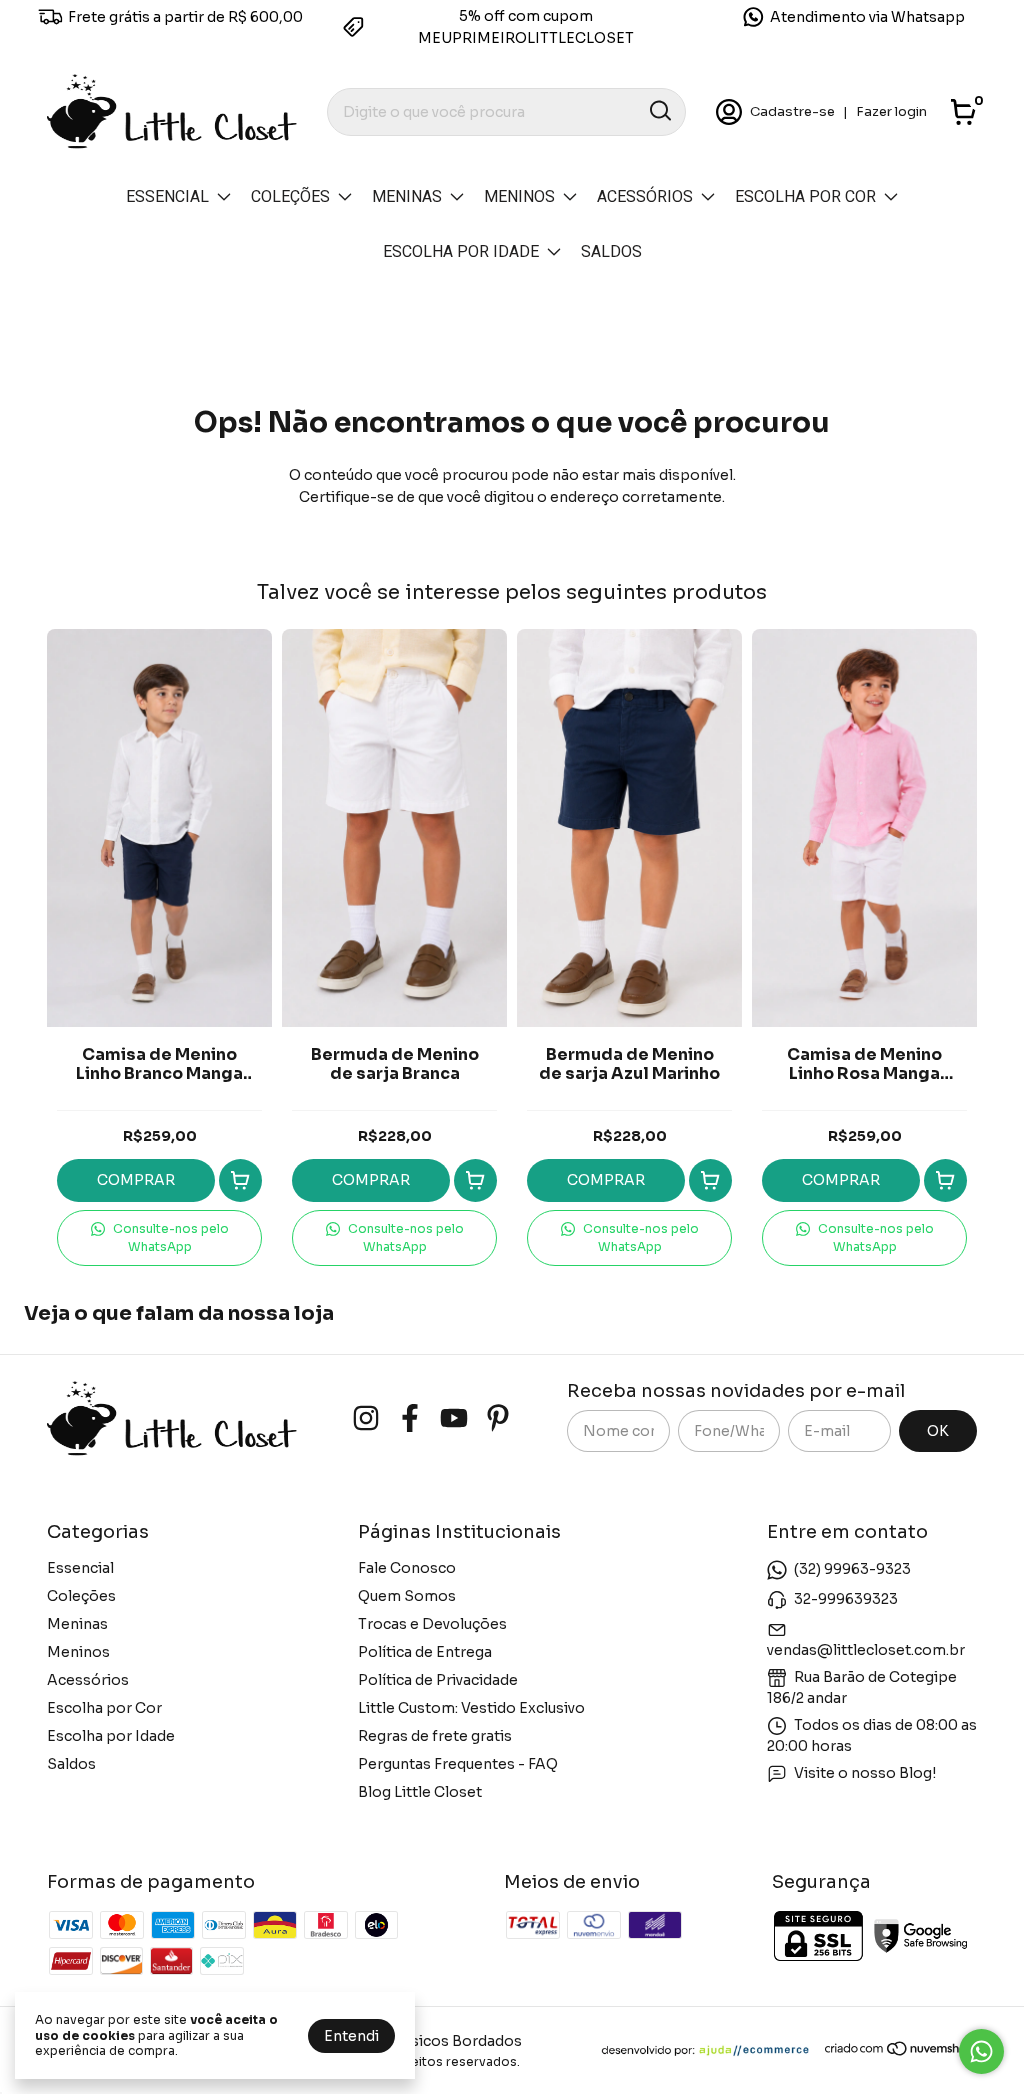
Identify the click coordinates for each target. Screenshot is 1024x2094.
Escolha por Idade (461, 251)
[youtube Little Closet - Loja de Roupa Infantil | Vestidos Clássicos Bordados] (454, 1418)
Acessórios (645, 196)
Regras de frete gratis (435, 1736)
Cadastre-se (792, 111)
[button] (159, 1238)
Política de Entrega (425, 1652)
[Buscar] (659, 111)
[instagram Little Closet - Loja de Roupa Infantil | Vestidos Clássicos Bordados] (366, 1418)
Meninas (407, 196)
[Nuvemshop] (900, 2052)
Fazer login (891, 111)
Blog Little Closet (420, 1792)
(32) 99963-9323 (852, 1569)
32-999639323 (846, 1599)
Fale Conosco (407, 1568)
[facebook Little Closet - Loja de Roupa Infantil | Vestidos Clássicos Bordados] (410, 1418)
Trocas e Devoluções (432, 1624)
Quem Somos (407, 1596)
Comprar (136, 1180)
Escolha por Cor (805, 196)
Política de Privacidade (438, 1680)
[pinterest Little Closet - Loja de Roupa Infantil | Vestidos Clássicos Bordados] (498, 1418)
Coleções (290, 196)
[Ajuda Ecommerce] (712, 2052)
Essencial (167, 196)
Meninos (519, 196)
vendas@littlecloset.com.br (866, 1650)
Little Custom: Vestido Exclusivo (471, 1708)
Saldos (611, 251)
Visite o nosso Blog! (865, 1773)
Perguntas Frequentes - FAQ (458, 1764)
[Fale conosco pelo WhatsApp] (981, 2051)
